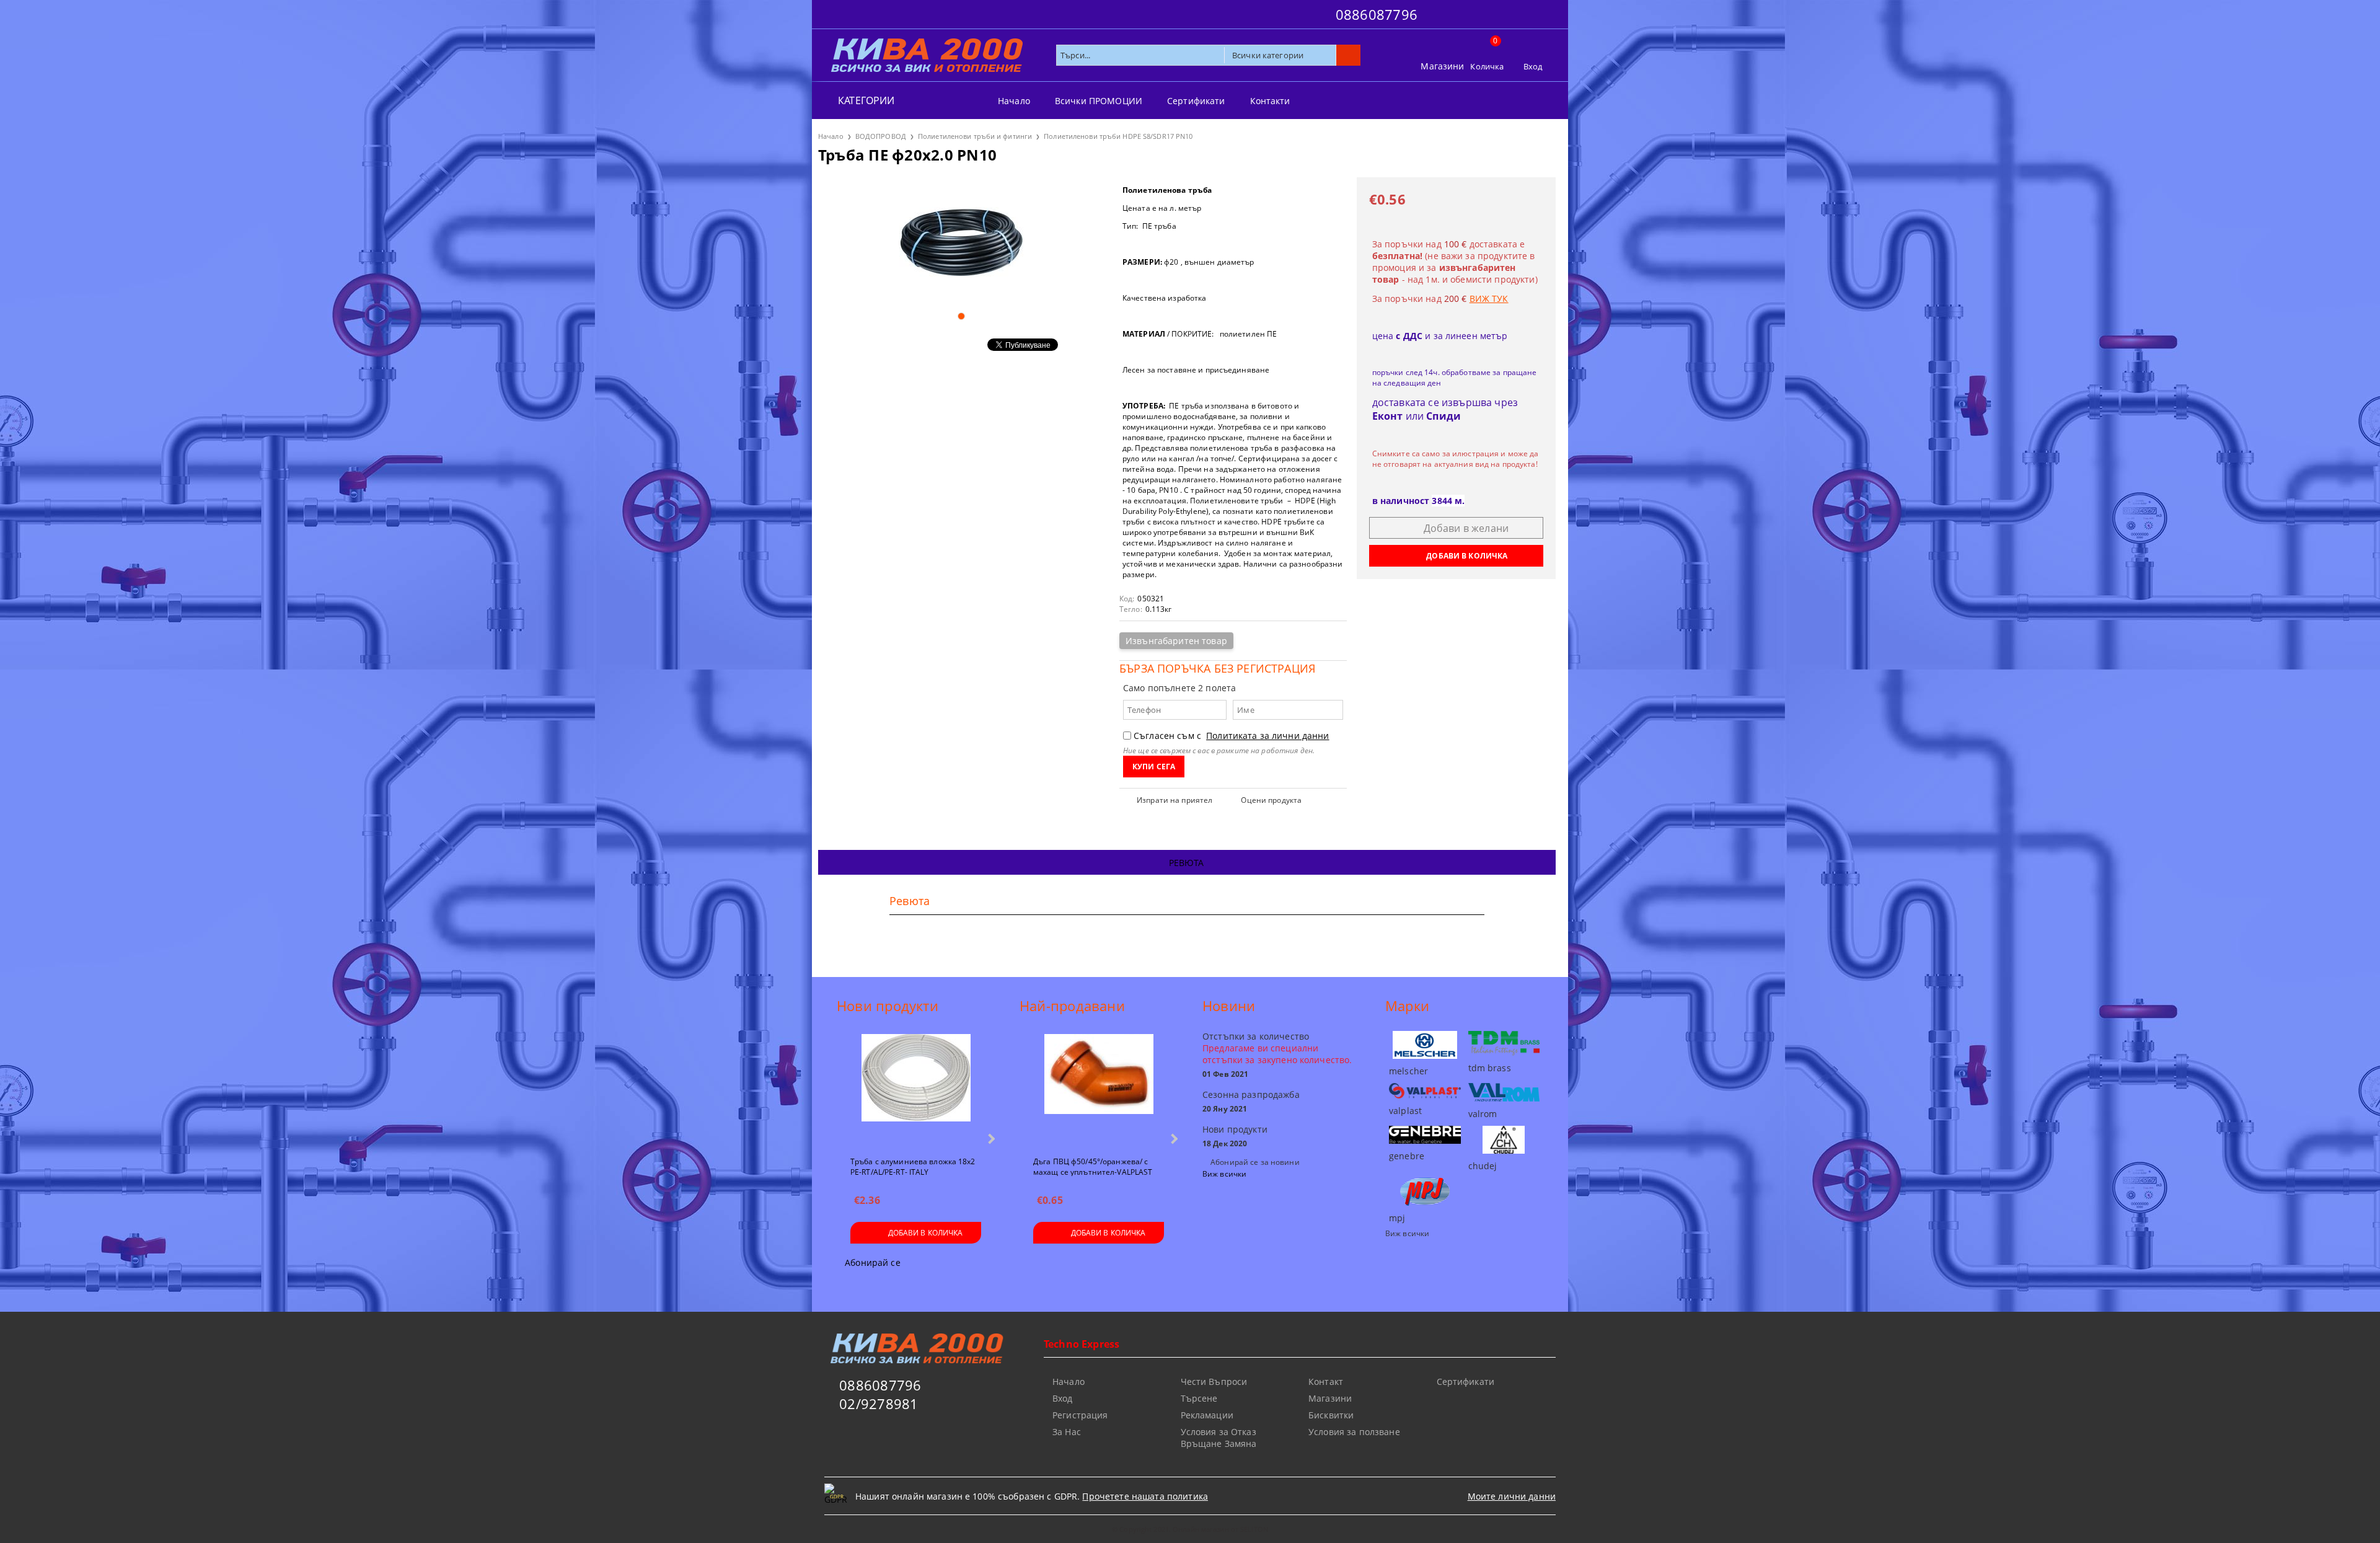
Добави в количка (926, 1233)
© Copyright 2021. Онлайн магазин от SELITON (1190, 1529)
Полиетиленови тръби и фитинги (975, 136)
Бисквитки (1331, 1415)
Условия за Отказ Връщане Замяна (1219, 1438)
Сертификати (1196, 101)
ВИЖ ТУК (1489, 298)
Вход (1533, 66)
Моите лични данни (1512, 1496)
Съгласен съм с (1232, 736)
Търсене (1199, 1398)
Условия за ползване (1354, 1432)
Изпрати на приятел (1175, 800)
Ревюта (1187, 863)
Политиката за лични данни (1268, 736)
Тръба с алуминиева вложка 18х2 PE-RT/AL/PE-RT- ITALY (913, 1166)
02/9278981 (879, 1404)
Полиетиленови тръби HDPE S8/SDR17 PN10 (1118, 136)
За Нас (1067, 1432)
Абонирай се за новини (1255, 1162)
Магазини (1442, 66)
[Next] (990, 1138)
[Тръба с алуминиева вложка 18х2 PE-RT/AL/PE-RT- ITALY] (916, 1090)
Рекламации (1207, 1415)
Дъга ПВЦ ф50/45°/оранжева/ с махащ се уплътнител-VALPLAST (1093, 1166)
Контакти (1270, 101)
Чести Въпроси (1214, 1382)
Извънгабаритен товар (1176, 641)
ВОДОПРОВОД (881, 136)
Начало (1014, 101)
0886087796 (1377, 14)
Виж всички (1224, 1174)
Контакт (1326, 1382)
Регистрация (1080, 1415)
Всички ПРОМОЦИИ (1099, 101)
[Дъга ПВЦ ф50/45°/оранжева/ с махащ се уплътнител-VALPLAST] (1099, 1090)
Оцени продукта (1271, 800)
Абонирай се (873, 1262)
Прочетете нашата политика (1145, 1496)
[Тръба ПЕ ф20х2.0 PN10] (961, 239)
